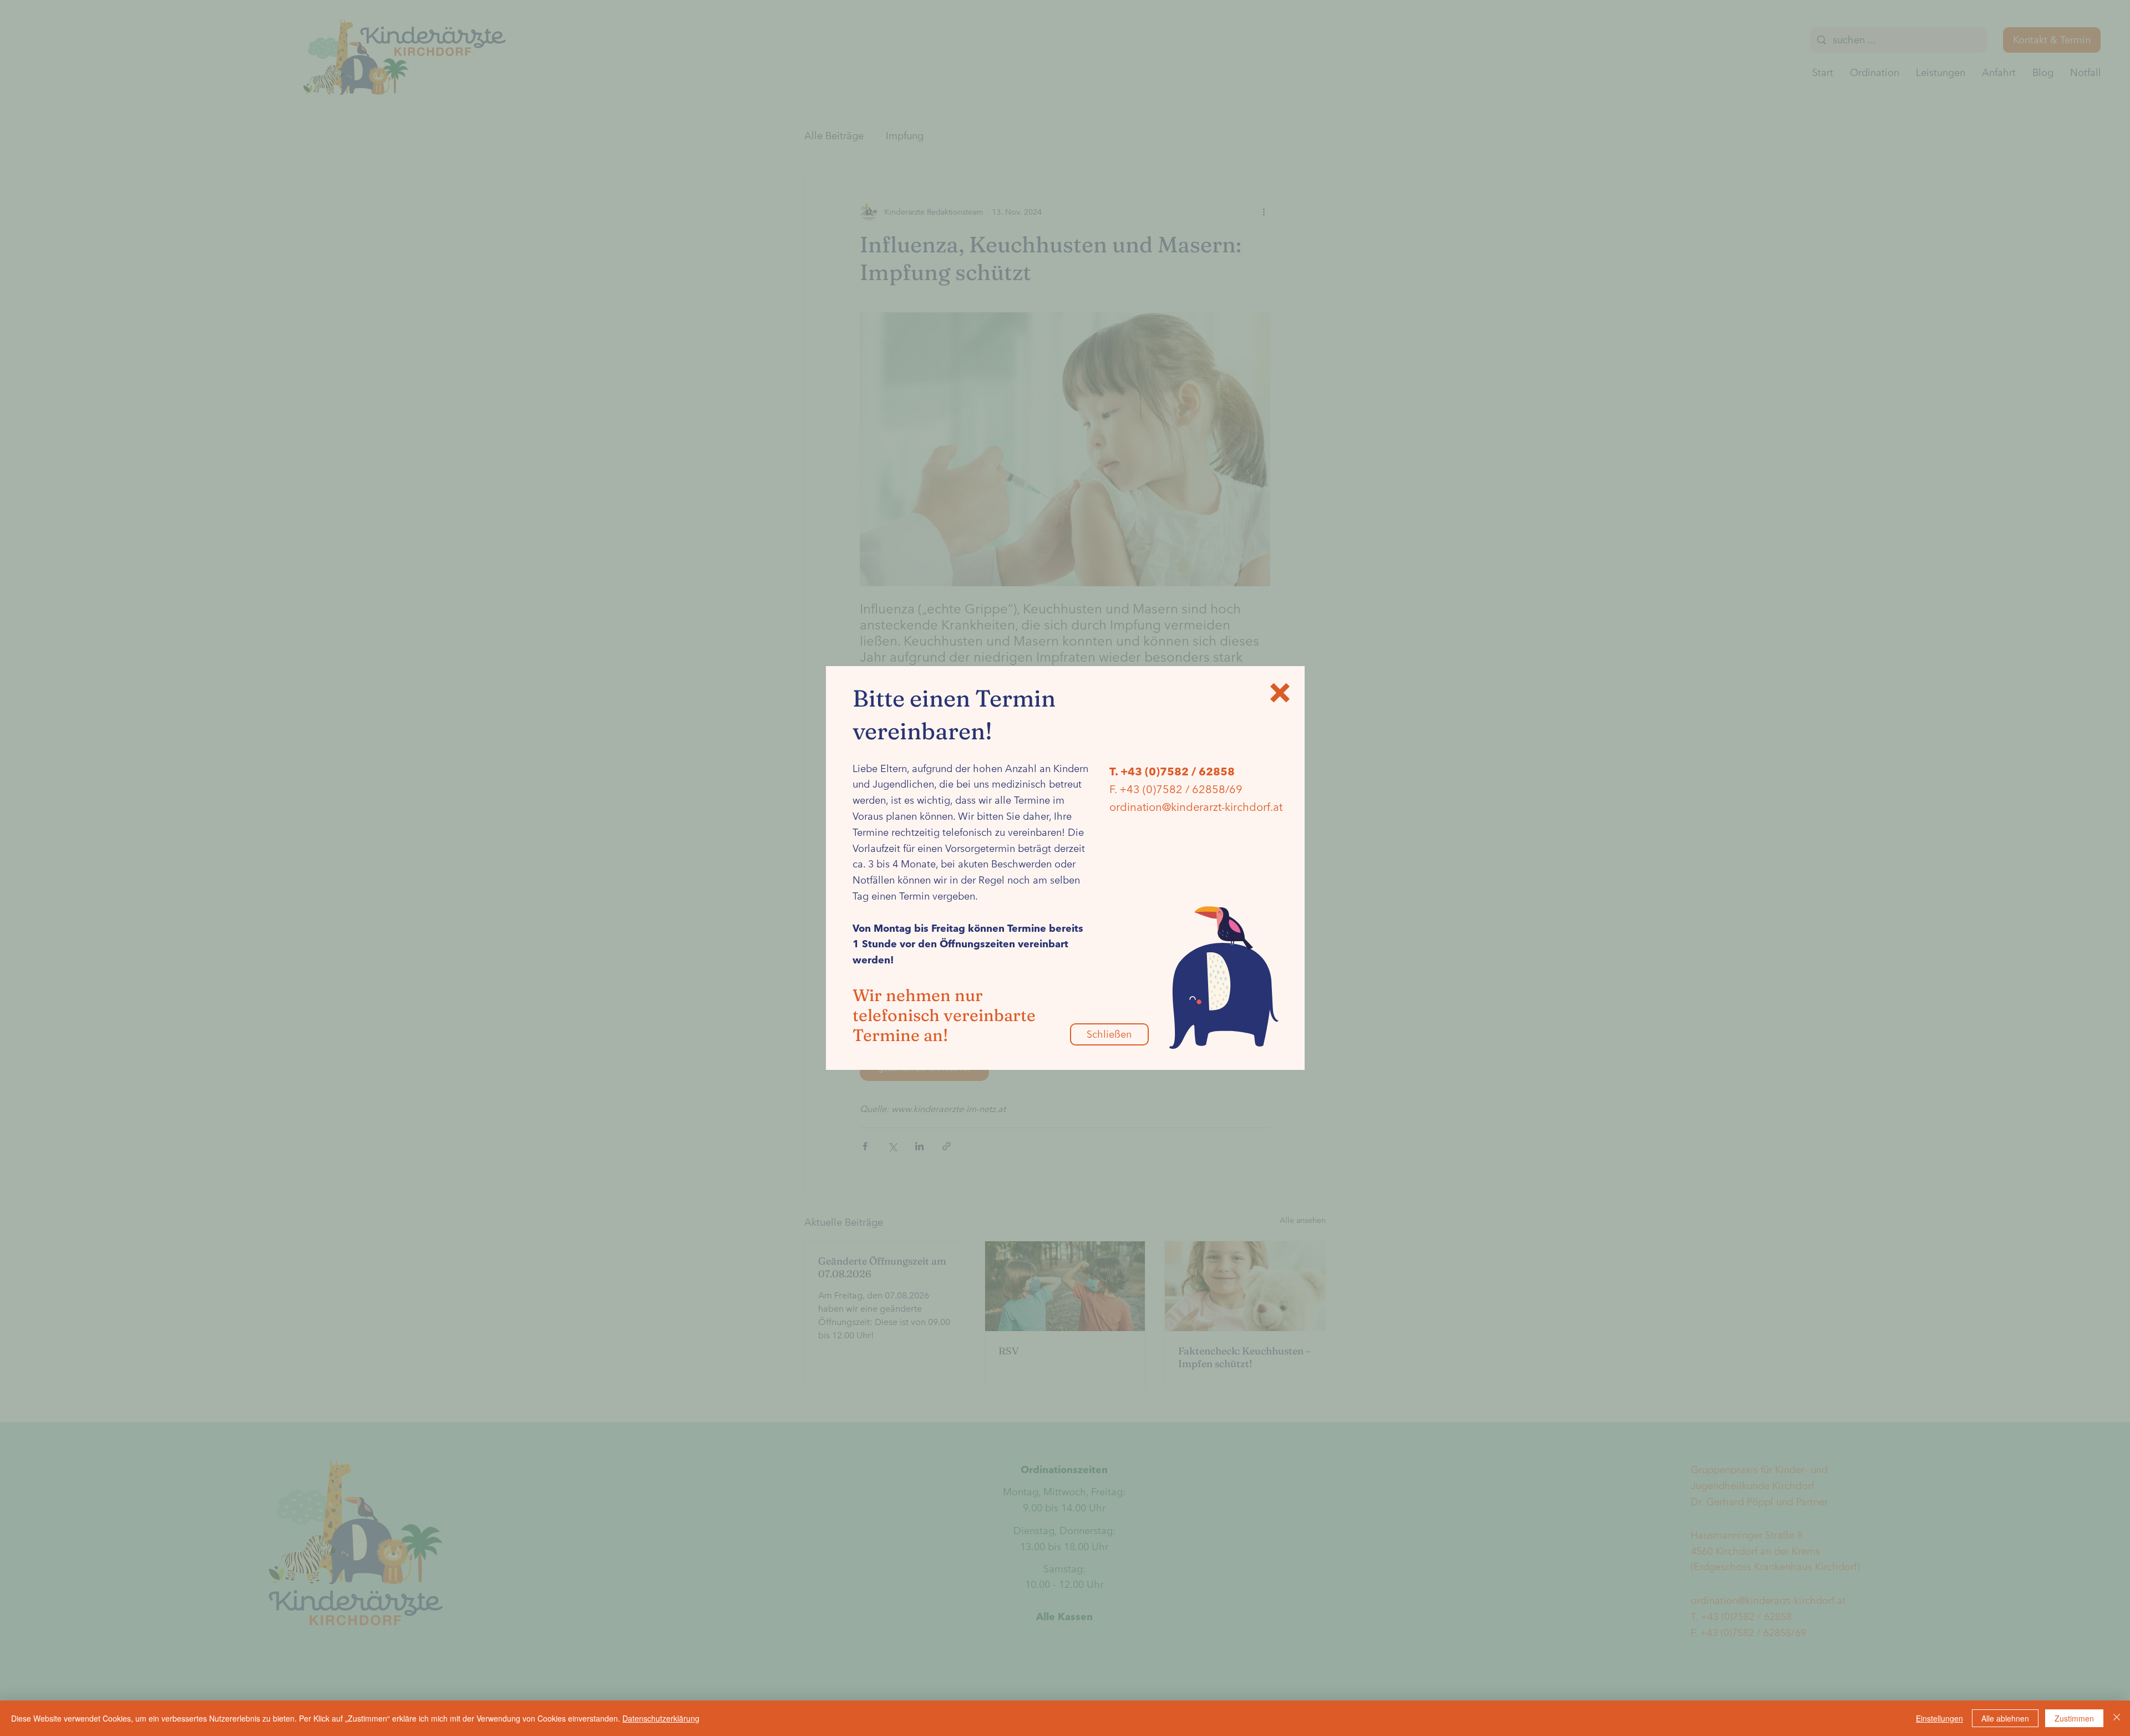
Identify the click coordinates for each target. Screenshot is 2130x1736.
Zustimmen (2074, 1718)
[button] (1280, 693)
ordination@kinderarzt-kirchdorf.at (1196, 807)
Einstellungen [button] (1939, 1718)
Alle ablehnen (2005, 1718)
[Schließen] (2117, 1718)
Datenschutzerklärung (661, 1718)
